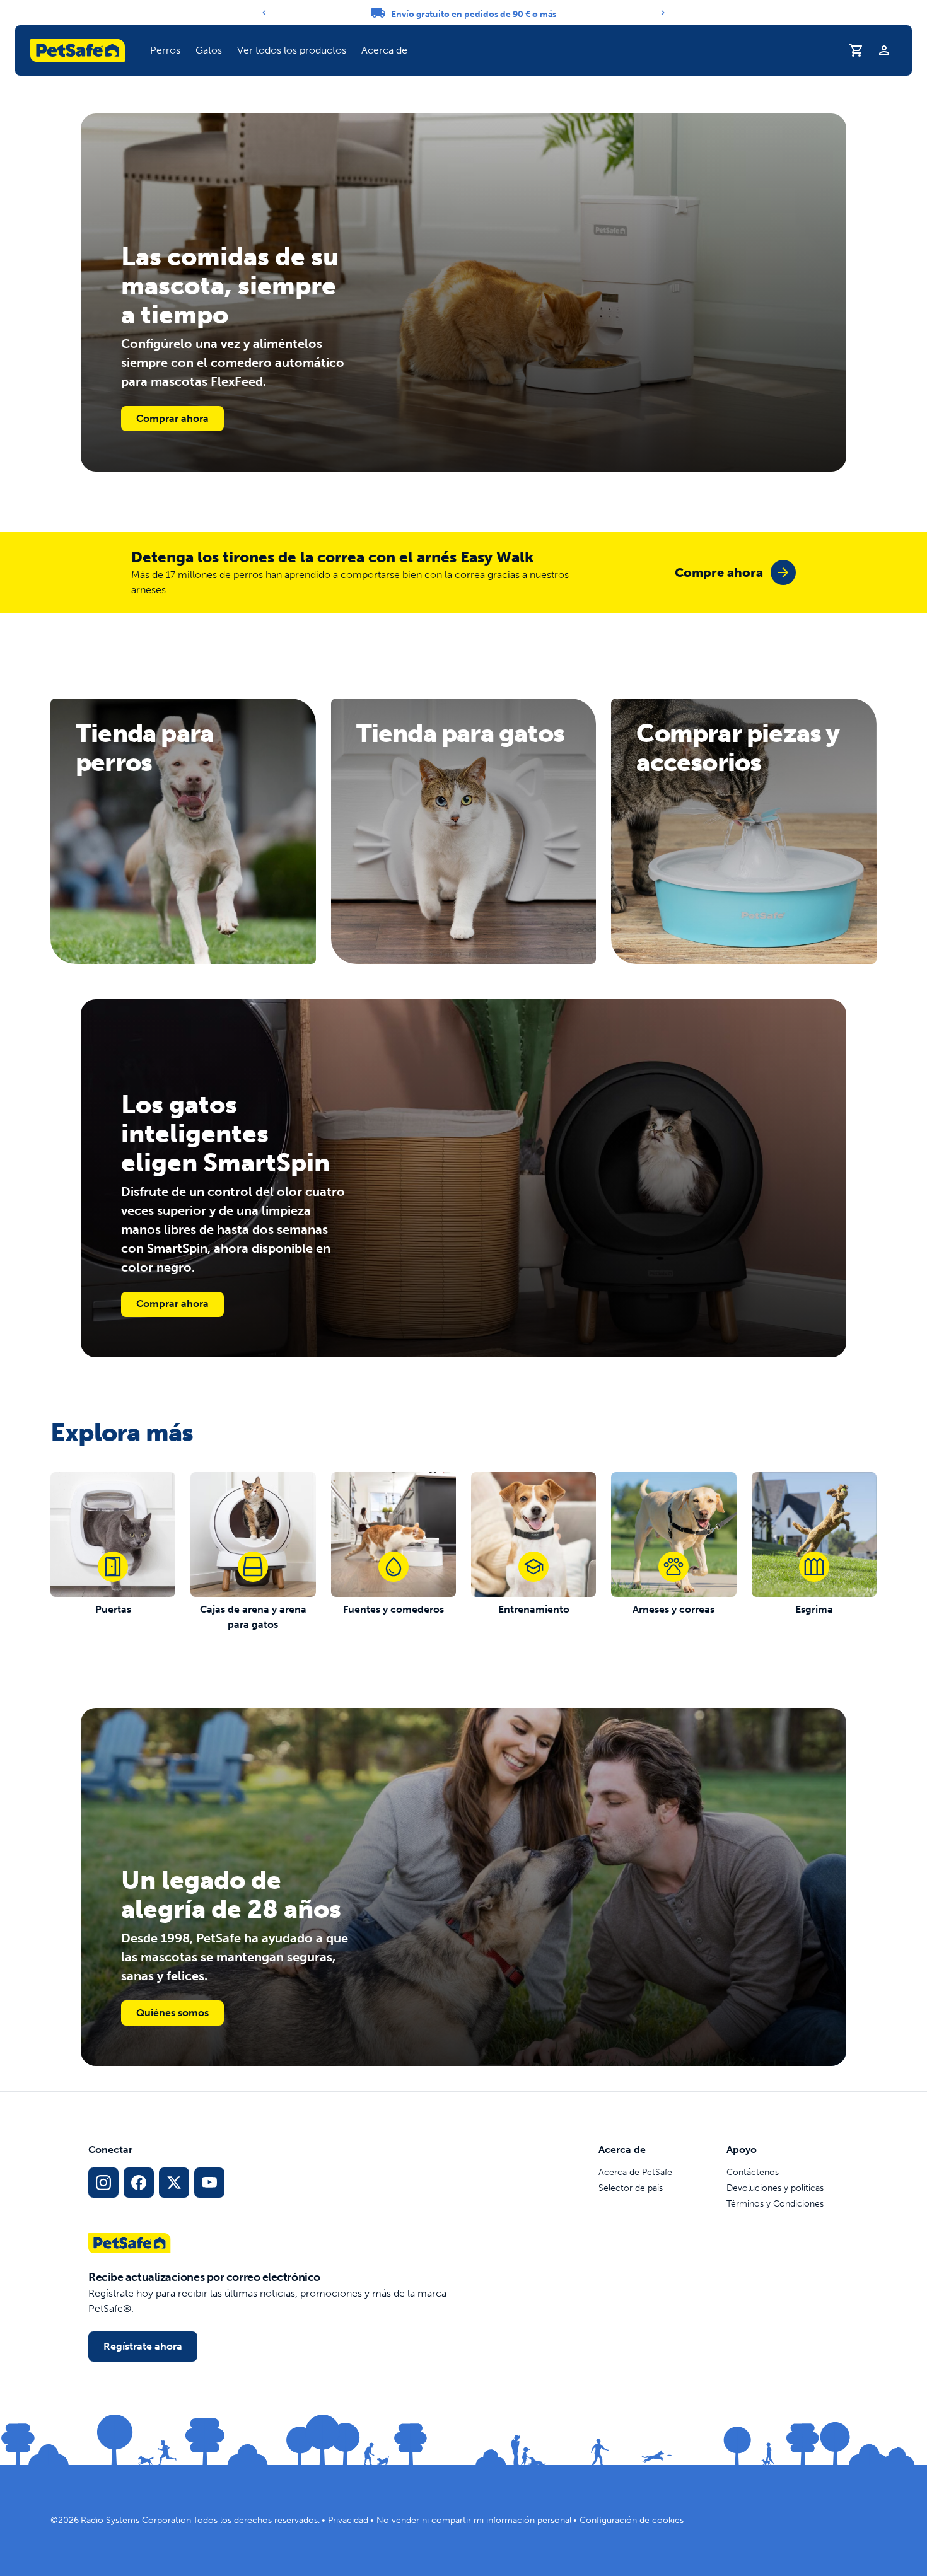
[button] (165, 50)
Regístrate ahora (143, 2346)
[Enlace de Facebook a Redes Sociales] (139, 2183)
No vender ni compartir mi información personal (474, 2520)
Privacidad (348, 2520)
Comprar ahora (172, 418)
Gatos (209, 50)
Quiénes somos (172, 2013)
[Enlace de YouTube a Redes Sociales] (209, 2183)
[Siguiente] (663, 13)
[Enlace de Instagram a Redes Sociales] (103, 2183)
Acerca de (384, 50)
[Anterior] (264, 13)
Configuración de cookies (632, 2520)
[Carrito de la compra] (856, 50)
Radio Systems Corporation (136, 2520)
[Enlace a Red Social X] (174, 2183)
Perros (165, 50)
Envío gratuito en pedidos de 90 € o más (474, 14)
